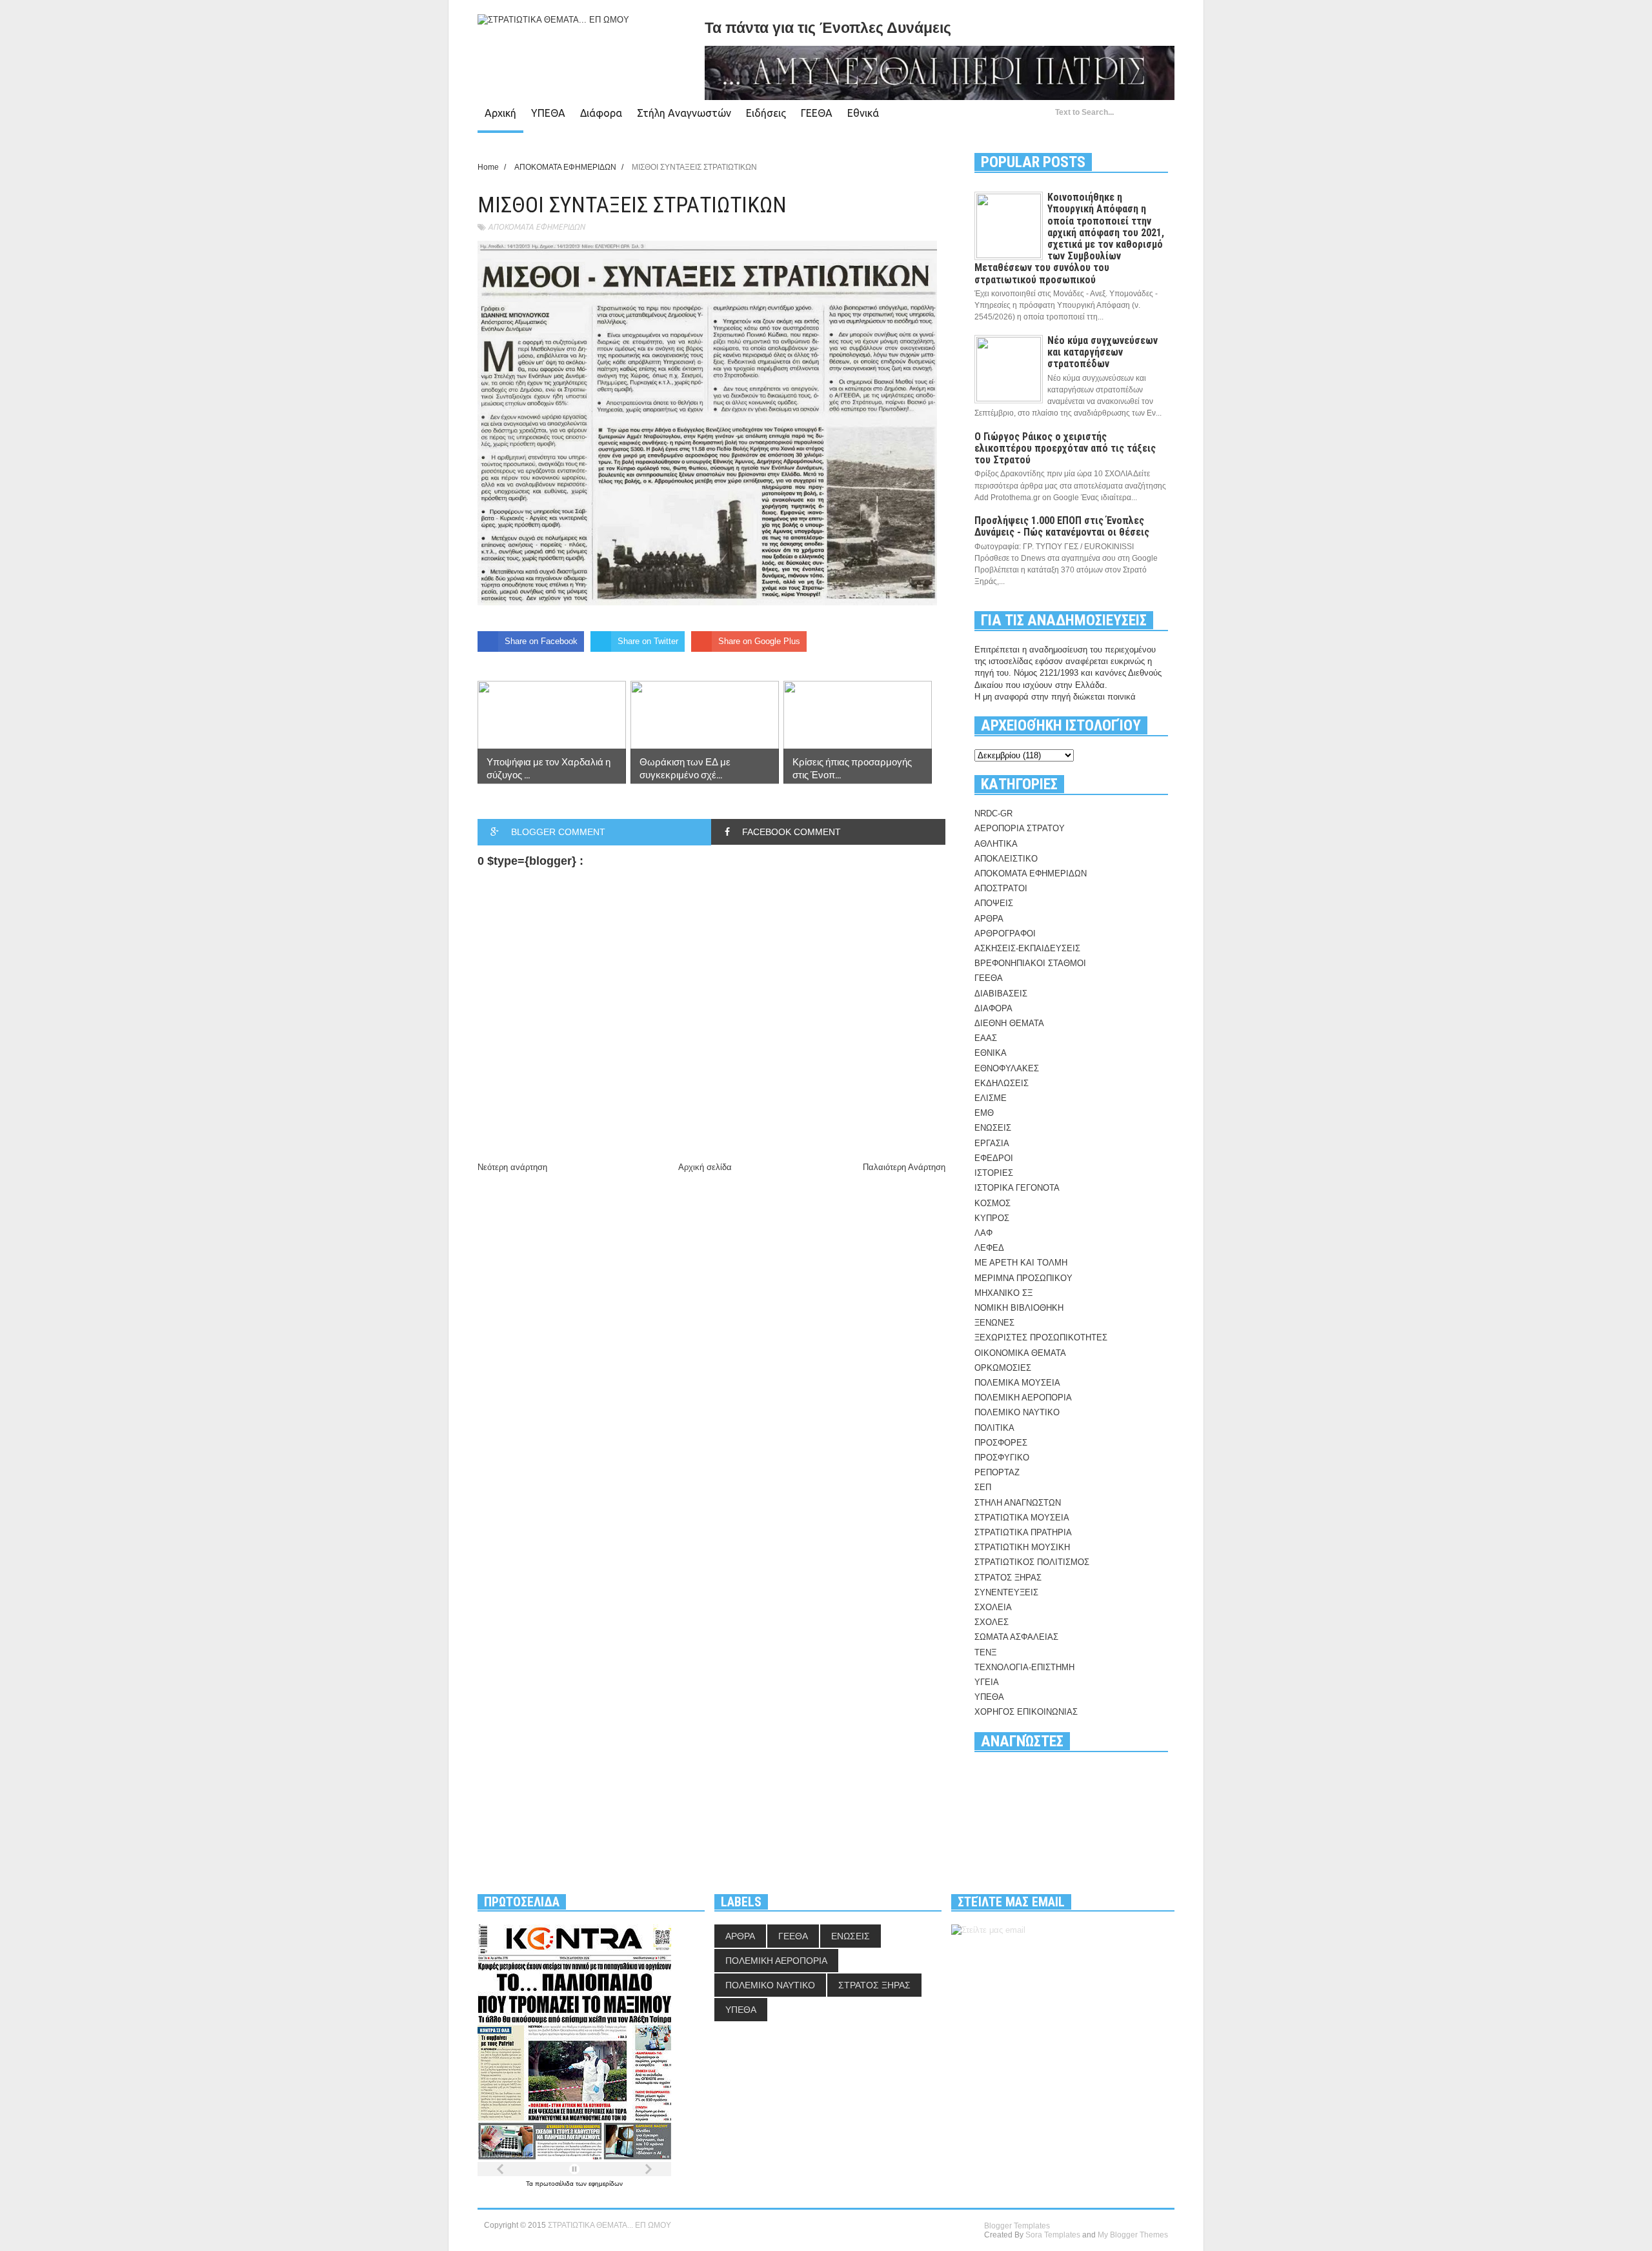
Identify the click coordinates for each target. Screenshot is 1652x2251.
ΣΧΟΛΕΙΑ (993, 1607)
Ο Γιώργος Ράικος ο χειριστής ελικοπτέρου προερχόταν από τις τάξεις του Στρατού (1065, 448)
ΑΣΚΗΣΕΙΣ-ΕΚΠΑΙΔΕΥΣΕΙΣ (1027, 948)
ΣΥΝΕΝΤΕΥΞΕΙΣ (1006, 1592)
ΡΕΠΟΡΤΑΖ (997, 1472)
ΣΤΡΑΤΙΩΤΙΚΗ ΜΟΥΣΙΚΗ (1022, 1547)
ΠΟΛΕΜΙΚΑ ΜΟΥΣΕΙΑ (1017, 1383)
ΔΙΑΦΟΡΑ (993, 1008)
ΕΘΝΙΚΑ (991, 1053)
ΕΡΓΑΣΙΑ (992, 1143)
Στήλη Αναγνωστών (684, 113)
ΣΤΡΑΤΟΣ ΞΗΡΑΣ (1008, 1578)
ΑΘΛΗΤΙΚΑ (996, 844)
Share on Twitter (648, 641)
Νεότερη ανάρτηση (512, 1167)
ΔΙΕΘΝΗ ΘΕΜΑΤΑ (1009, 1023)
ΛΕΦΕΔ (989, 1248)
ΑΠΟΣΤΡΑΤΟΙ (1001, 888)
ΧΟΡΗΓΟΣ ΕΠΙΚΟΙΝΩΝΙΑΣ (1026, 1712)
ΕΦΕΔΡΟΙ (994, 1158)
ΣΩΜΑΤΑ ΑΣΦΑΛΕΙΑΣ (1016, 1637)
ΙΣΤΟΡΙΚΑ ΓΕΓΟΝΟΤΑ (1017, 1188)
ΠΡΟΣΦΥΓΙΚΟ (1002, 1458)
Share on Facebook (541, 641)
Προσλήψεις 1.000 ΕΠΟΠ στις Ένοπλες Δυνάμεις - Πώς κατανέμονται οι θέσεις (1062, 526)
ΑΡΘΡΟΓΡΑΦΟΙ (1005, 934)
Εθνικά (863, 113)
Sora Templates (1053, 2235)
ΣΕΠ (983, 1487)
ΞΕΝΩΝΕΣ (994, 1323)
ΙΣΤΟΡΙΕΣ (994, 1173)
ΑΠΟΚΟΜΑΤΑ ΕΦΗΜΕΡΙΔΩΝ (536, 227)
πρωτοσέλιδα (555, 2184)
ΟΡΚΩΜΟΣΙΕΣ (1003, 1368)
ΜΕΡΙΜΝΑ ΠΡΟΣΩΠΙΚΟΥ (1023, 1278)
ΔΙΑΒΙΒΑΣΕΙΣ (1001, 994)
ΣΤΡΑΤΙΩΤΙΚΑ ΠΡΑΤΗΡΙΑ (1023, 1532)
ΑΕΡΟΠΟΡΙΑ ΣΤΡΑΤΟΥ (1020, 828)
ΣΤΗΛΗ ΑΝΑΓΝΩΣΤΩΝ (1018, 1503)
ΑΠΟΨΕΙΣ (994, 903)
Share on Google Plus (759, 641)
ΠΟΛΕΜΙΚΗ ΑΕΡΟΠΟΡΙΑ (1023, 1398)
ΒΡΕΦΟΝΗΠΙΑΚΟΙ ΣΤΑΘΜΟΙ (1030, 963)
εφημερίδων (606, 2184)
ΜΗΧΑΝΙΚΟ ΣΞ (1003, 1293)
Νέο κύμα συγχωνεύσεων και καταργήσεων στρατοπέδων (1103, 352)
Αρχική (500, 113)
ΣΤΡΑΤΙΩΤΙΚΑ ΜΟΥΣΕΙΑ (1022, 1518)
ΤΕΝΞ (985, 1652)
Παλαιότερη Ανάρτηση (904, 1167)
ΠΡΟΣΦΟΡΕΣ (1001, 1443)
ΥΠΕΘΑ (548, 113)
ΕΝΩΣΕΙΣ (993, 1128)
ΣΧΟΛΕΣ (992, 1622)
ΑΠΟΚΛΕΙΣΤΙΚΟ (1006, 859)
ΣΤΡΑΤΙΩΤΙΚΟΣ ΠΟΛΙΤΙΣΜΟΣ (1032, 1562)
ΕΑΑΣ (986, 1038)
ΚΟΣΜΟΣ (992, 1203)
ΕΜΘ (984, 1113)
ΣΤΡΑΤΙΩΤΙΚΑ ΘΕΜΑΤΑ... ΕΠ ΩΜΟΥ (609, 2225)
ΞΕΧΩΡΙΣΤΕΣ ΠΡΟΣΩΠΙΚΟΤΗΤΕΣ (1041, 1337)
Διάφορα (601, 113)
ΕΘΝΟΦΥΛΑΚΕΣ (1007, 1068)
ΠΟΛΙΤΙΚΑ (994, 1428)
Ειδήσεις (766, 113)
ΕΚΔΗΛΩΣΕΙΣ (1002, 1083)
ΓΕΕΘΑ (817, 113)
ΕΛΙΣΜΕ (991, 1098)
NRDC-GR (993, 813)
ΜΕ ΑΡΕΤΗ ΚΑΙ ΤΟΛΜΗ (1021, 1263)
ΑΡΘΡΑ (989, 919)
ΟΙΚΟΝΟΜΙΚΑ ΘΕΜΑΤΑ (1020, 1353)
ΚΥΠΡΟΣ (992, 1218)
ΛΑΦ (983, 1233)
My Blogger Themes (1133, 2235)
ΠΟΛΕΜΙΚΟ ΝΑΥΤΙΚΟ (1017, 1412)
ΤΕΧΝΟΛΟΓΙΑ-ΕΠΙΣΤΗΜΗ (1024, 1667)
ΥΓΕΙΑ (987, 1682)
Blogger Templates (1017, 2226)
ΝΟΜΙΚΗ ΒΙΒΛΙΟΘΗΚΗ (1019, 1308)
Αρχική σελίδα (705, 1167)
